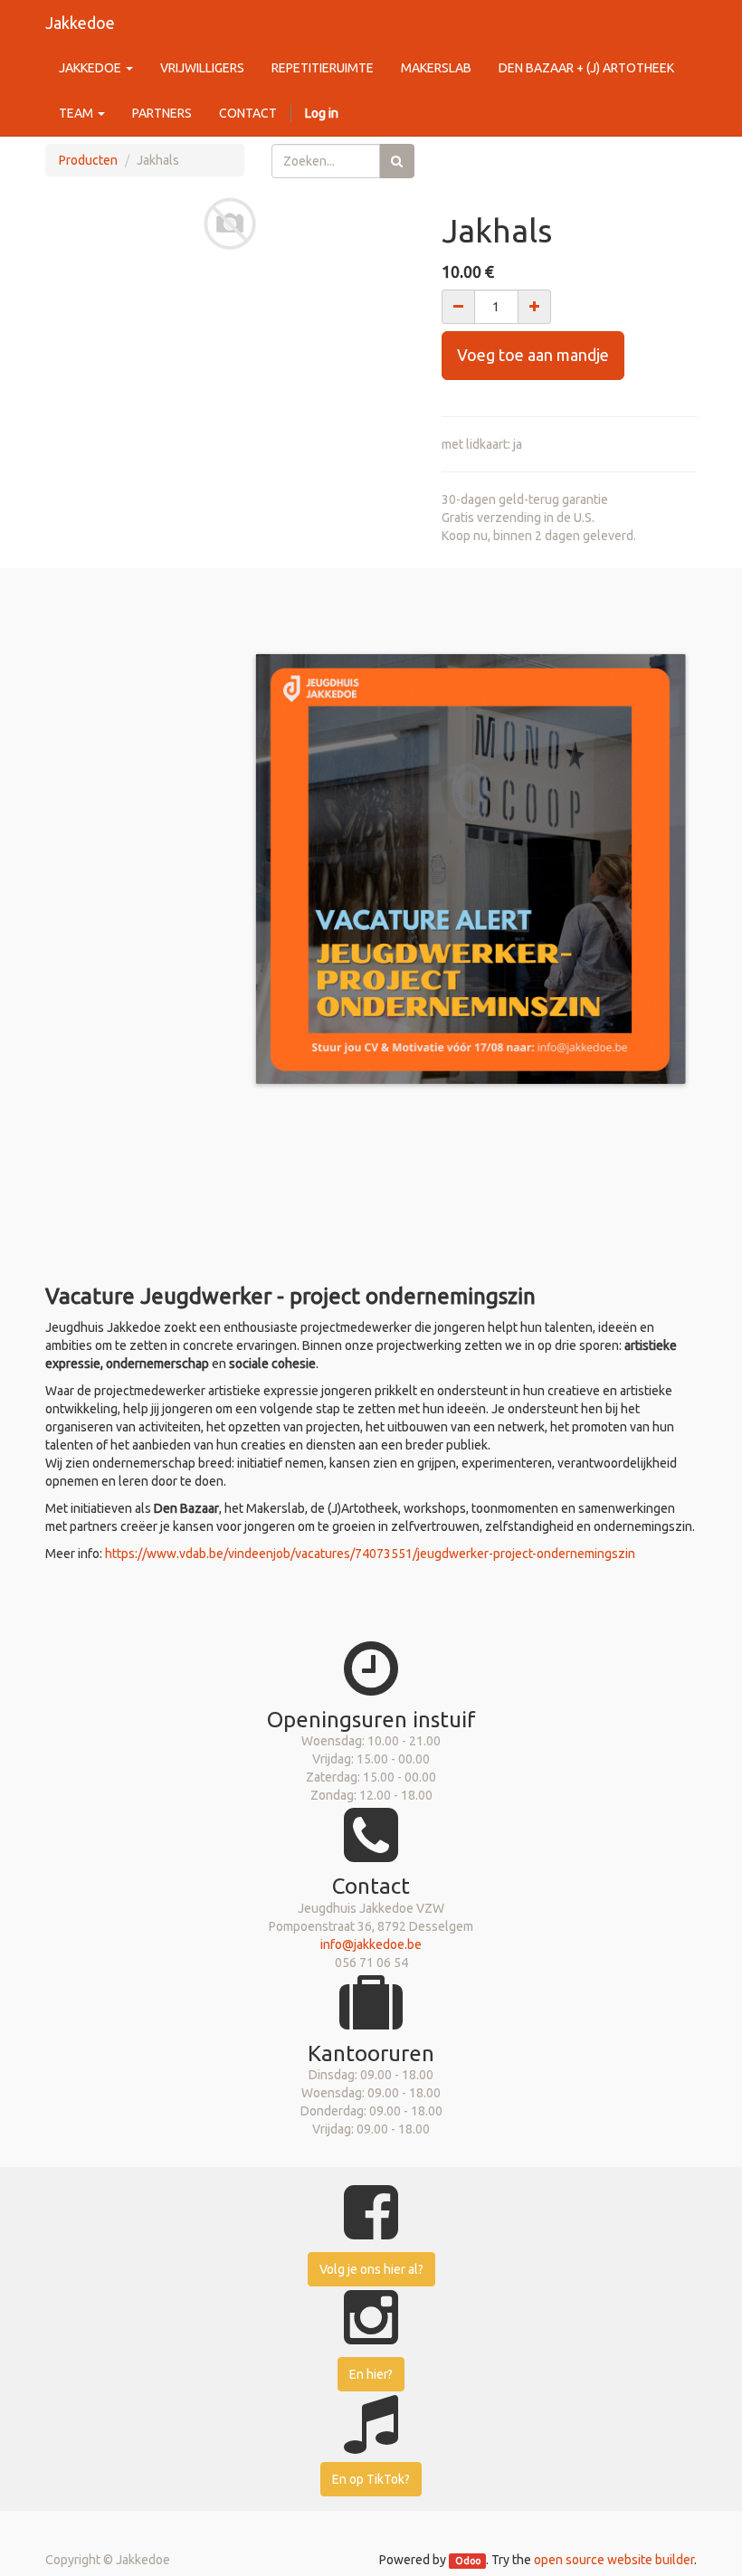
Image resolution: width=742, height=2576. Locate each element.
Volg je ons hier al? (371, 2269)
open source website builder (614, 2560)
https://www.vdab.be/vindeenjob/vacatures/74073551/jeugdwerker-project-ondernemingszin (370, 1554)
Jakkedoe (80, 23)
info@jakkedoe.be (371, 1944)
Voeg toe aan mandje (533, 355)
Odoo (468, 2561)
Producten (88, 160)
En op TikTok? (371, 2479)
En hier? (371, 2374)
